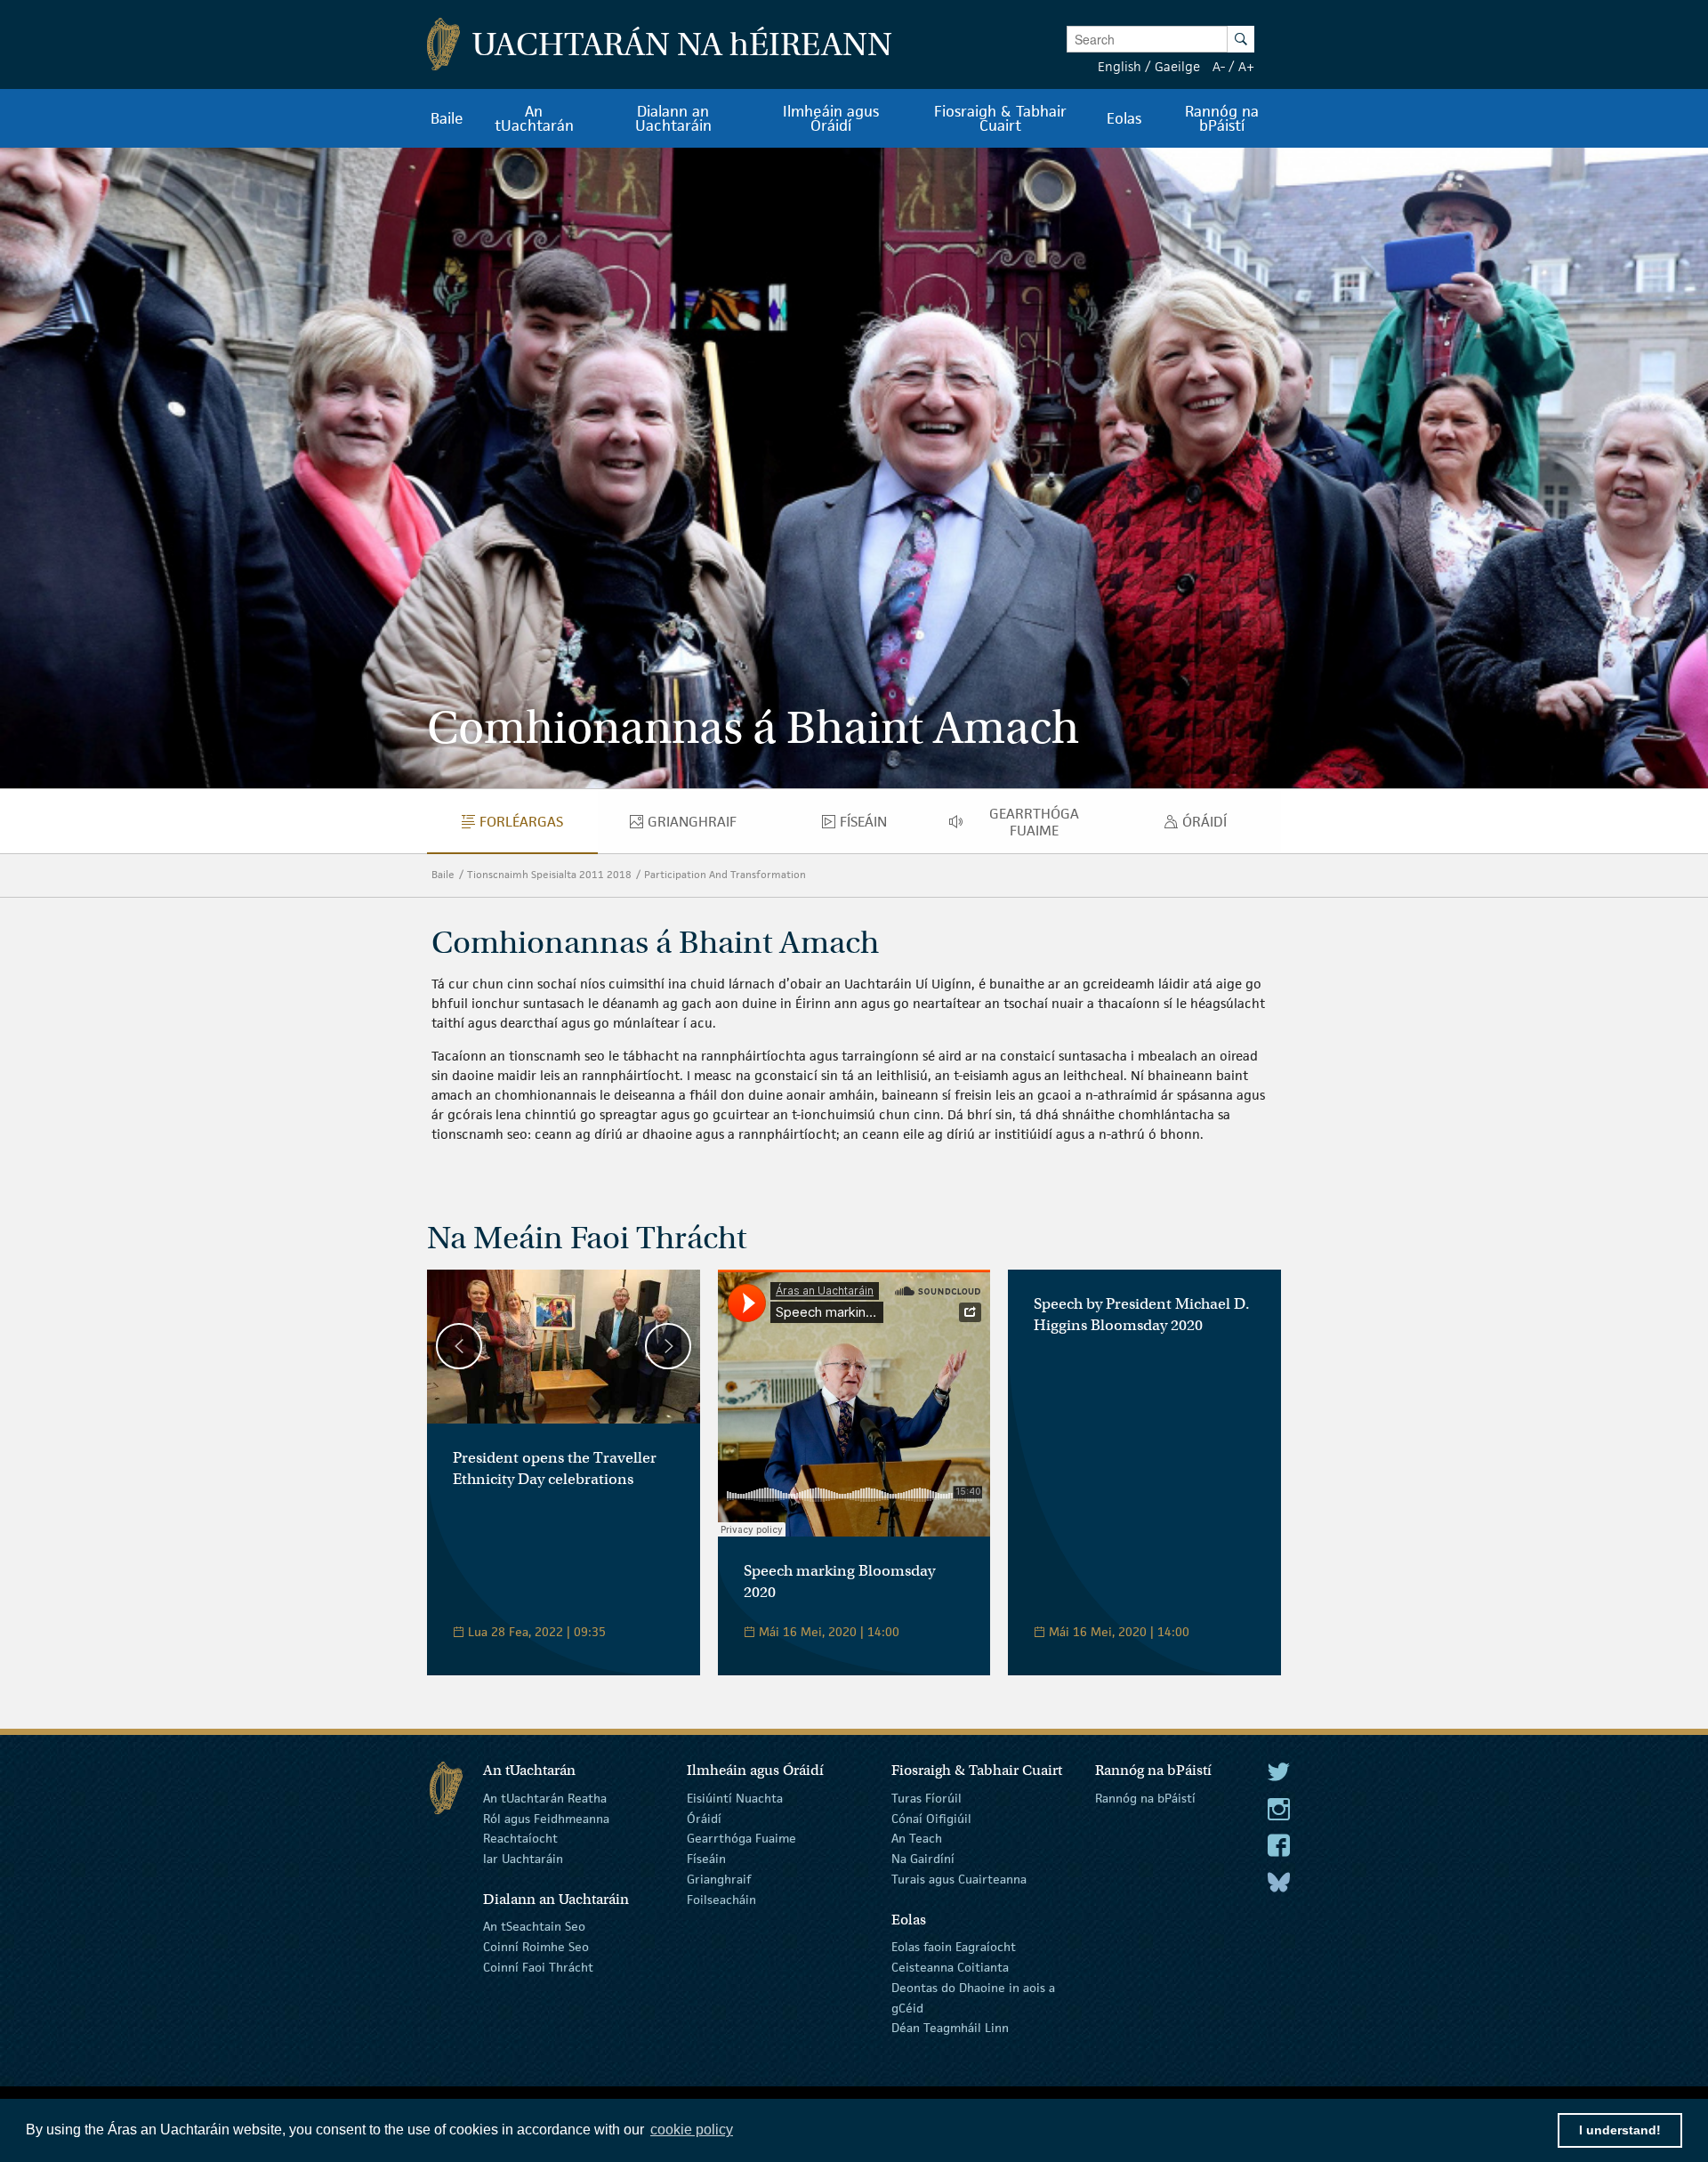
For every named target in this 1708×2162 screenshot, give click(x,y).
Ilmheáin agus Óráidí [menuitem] (831, 118)
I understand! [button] (1620, 2130)
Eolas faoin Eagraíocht (954, 1947)
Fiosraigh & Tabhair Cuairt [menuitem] (1000, 118)
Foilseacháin (721, 1900)
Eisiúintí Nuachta (735, 1798)
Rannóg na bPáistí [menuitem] (1222, 118)
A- (1219, 66)
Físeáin (706, 1859)
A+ (1246, 66)
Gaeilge (1177, 66)
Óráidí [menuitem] (1209, 826)
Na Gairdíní (923, 1859)
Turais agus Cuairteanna (959, 1879)
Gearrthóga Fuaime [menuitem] (1050, 822)
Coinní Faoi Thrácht (538, 1967)
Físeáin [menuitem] (870, 826)
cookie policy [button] (692, 2130)
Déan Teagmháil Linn (950, 2028)
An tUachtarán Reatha (545, 1798)
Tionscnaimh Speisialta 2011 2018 (549, 874)
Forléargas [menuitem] (538, 826)
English (1120, 66)
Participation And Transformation (725, 874)
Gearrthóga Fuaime (741, 1838)
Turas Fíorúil (927, 1798)
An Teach (917, 1838)
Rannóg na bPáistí (1145, 1798)
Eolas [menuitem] (1124, 118)
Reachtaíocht (520, 1838)
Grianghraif (719, 1879)
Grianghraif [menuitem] (708, 826)
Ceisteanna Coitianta (950, 1967)
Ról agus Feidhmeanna (546, 1818)
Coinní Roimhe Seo (536, 1947)
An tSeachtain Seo (534, 1926)
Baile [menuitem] (447, 118)
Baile (443, 874)
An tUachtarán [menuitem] (534, 118)
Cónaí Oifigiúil (931, 1818)
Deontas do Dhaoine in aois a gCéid (973, 1998)
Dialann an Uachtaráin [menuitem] (673, 118)
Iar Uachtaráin (523, 1859)
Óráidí (704, 1818)
